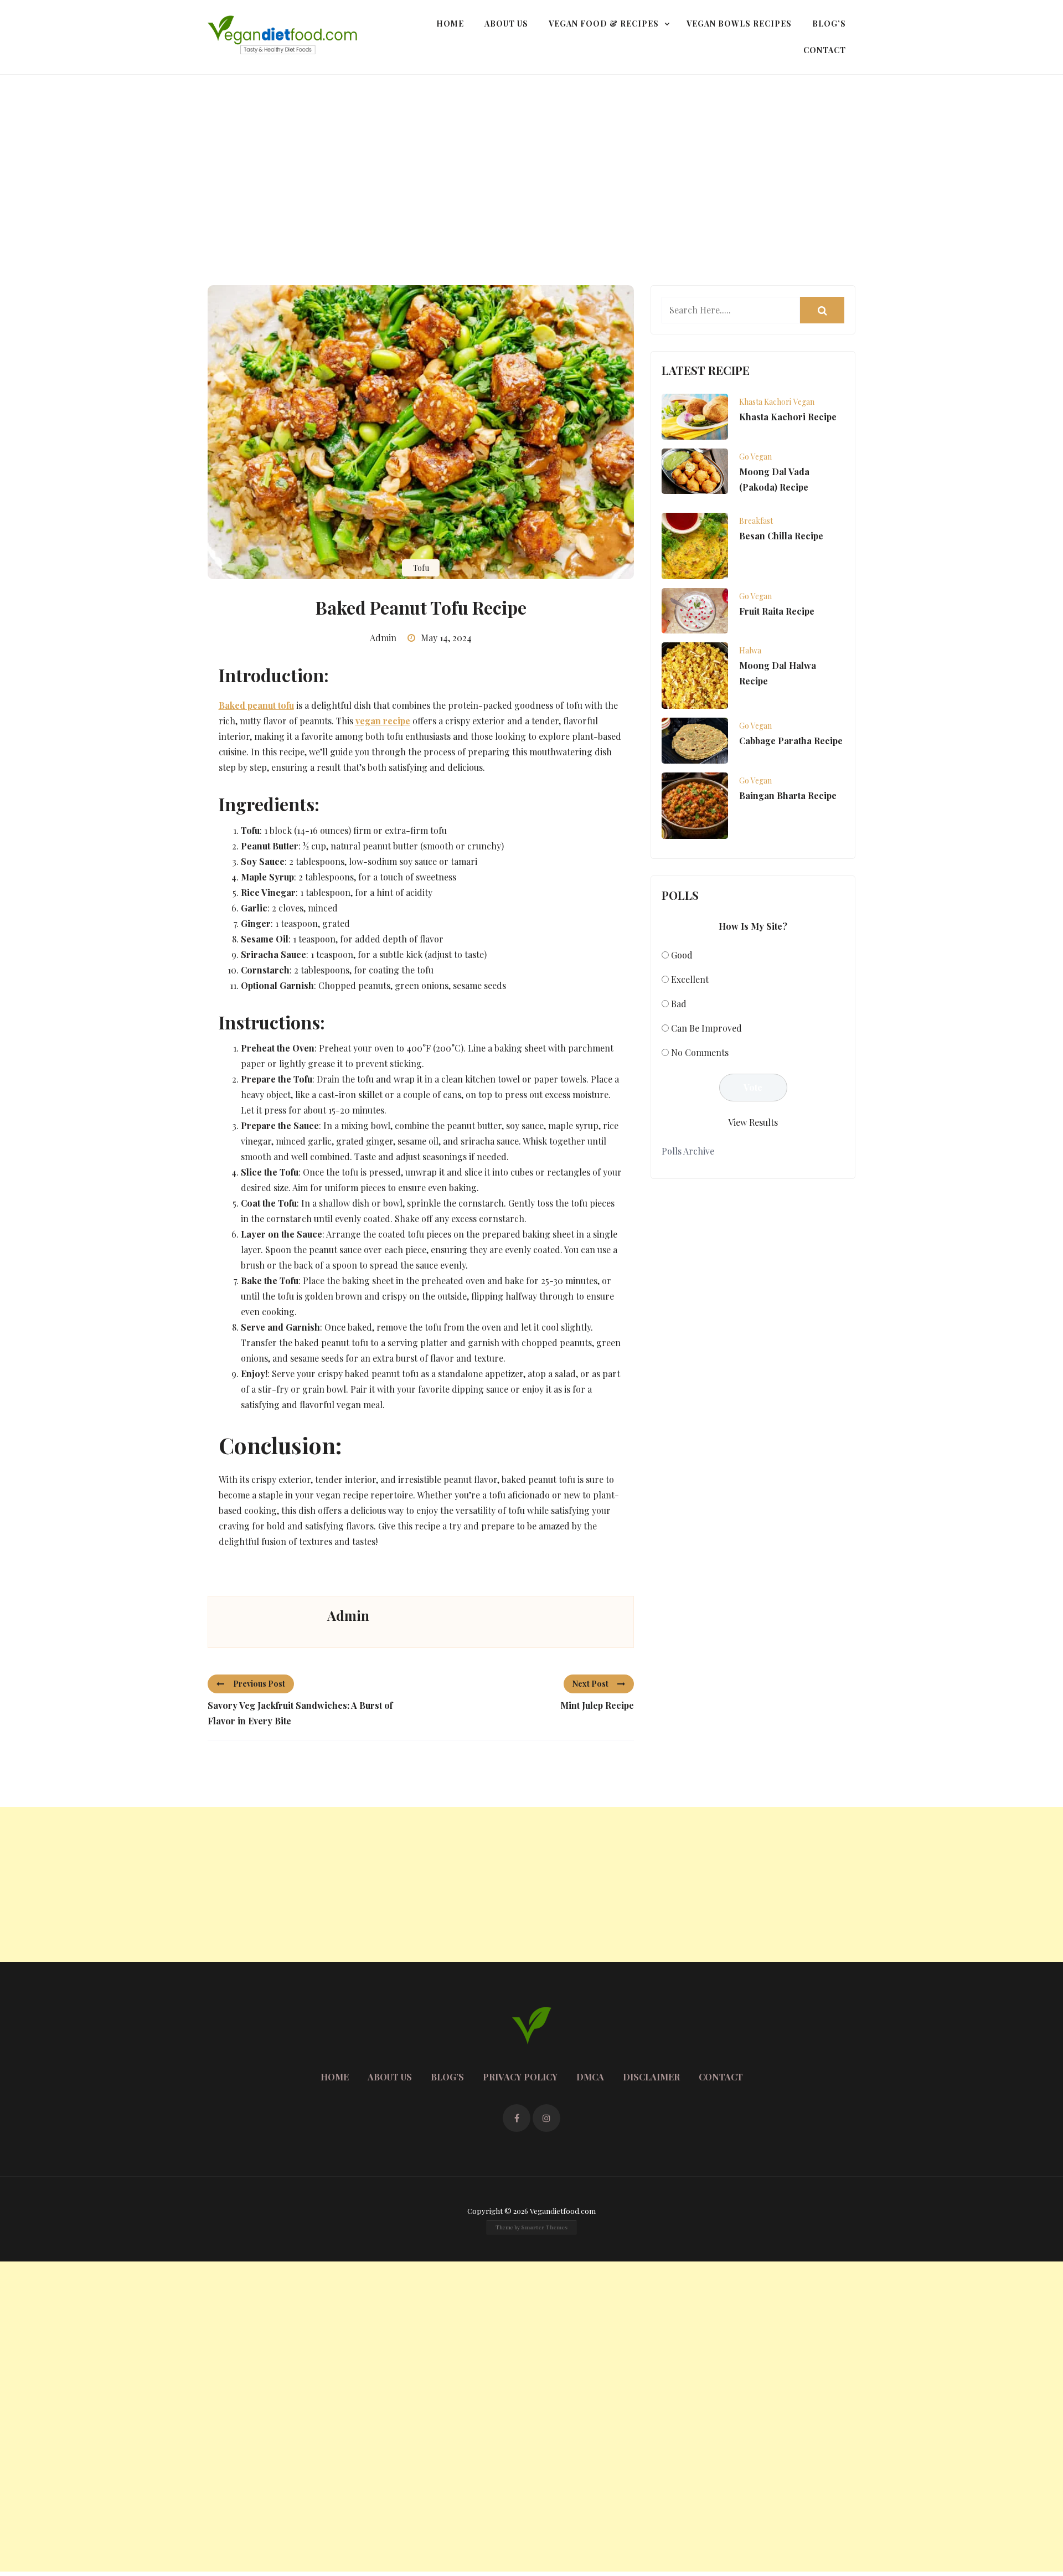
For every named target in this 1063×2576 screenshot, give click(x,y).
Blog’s (829, 24)
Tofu (421, 568)
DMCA (590, 2077)
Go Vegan (755, 457)
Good (682, 955)
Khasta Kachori (765, 402)
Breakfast (756, 521)
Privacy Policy (520, 2077)
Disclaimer (651, 2077)
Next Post (590, 1684)
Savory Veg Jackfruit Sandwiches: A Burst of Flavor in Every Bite (300, 1713)
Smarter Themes (544, 2227)
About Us (506, 24)
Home (450, 24)
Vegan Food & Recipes (604, 24)
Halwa (750, 650)
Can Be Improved (706, 1028)
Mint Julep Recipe (597, 1705)
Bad (679, 1004)
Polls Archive (688, 1151)
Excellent (690, 979)
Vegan (804, 402)
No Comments (700, 1052)
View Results (753, 1122)
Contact (825, 50)
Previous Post (259, 1684)
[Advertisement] (531, 158)
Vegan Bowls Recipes (739, 24)
